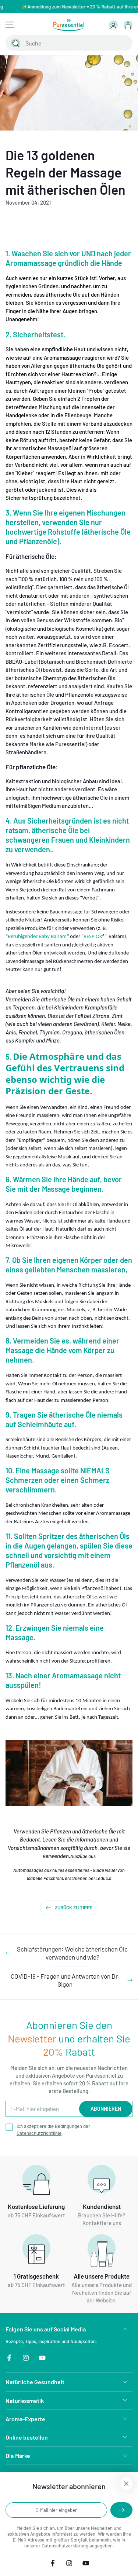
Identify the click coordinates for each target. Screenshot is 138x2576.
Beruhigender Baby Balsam (37, 937)
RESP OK (93, 937)
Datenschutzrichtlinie (39, 2133)
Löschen (107, 43)
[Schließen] (123, 43)
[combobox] (61, 43)
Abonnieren (106, 2109)
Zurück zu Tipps (74, 1908)
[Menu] (10, 25)
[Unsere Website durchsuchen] (15, 43)
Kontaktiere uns (102, 2223)
